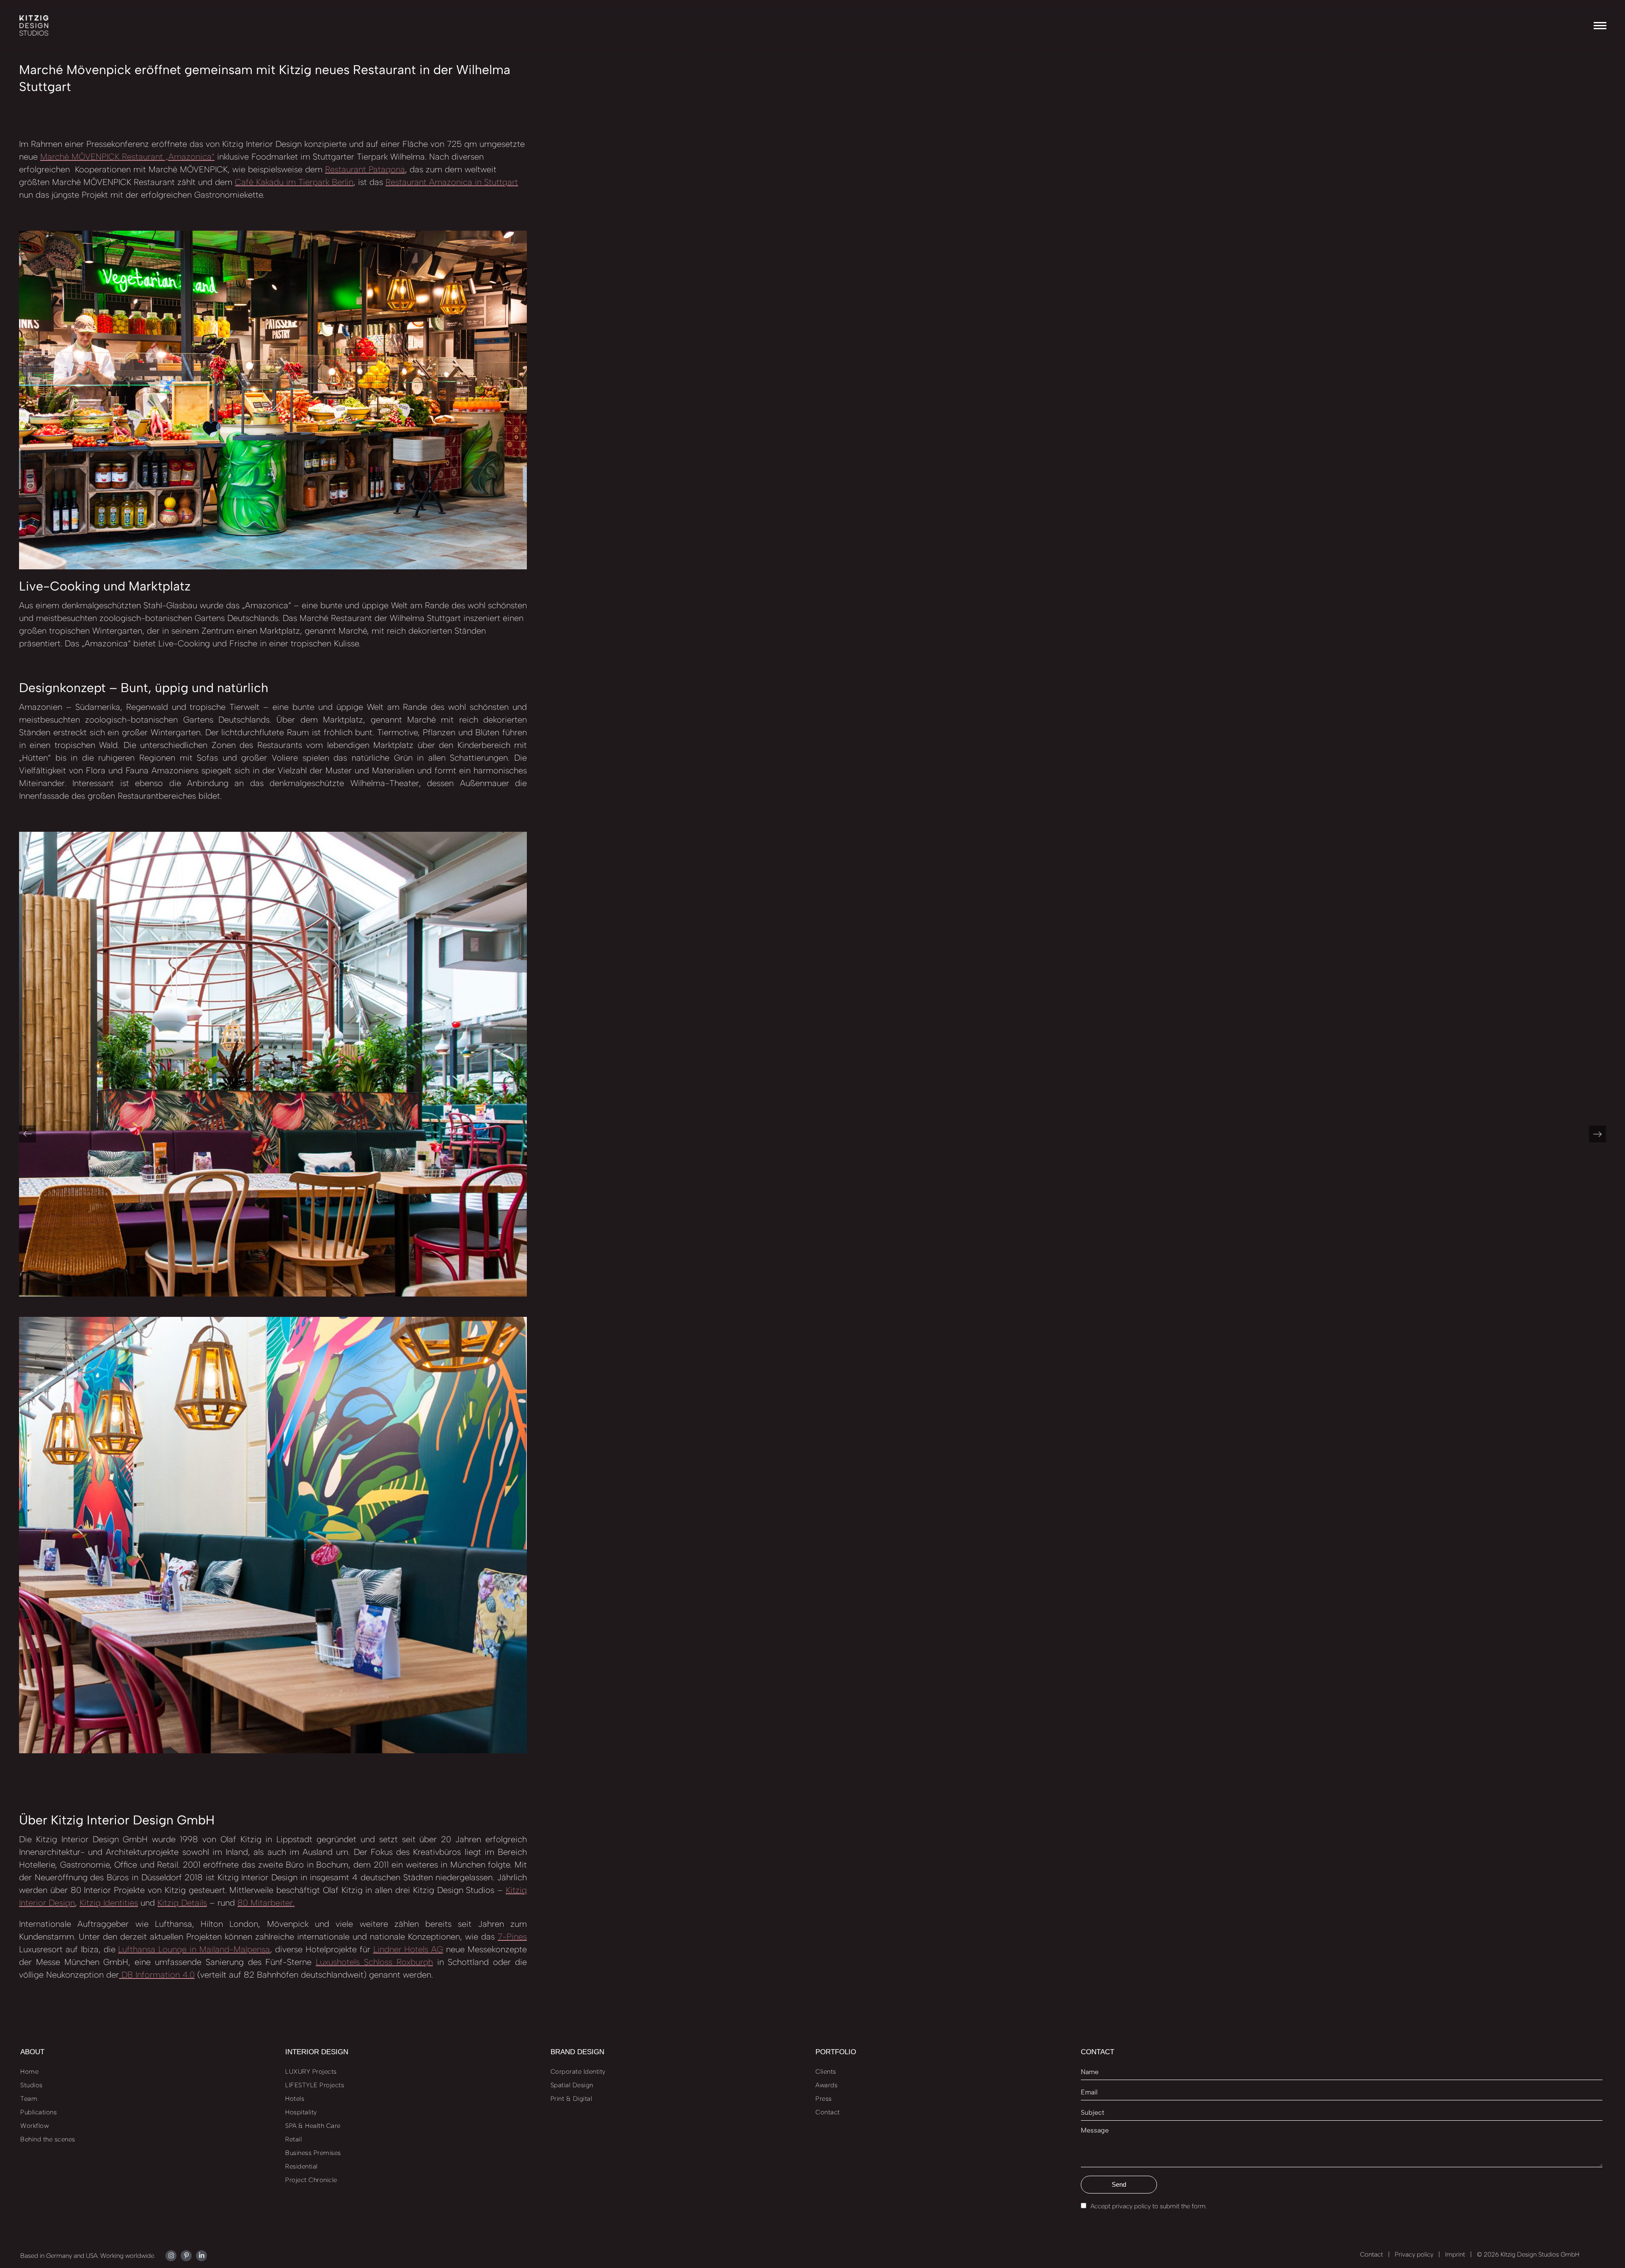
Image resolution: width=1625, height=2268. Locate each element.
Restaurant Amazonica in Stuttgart (452, 182)
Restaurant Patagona (365, 169)
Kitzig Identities (109, 1903)
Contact (1372, 2254)
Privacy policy (1414, 2254)
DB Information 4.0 (157, 1975)
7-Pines (512, 1937)
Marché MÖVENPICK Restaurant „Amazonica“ (127, 157)
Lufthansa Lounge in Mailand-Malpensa (194, 1949)
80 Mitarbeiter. (266, 1903)
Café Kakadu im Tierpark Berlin (294, 182)
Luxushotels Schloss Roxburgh (374, 1962)
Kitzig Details (182, 1903)
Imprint (1455, 2254)
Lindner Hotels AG (408, 1949)
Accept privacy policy (1121, 2206)
